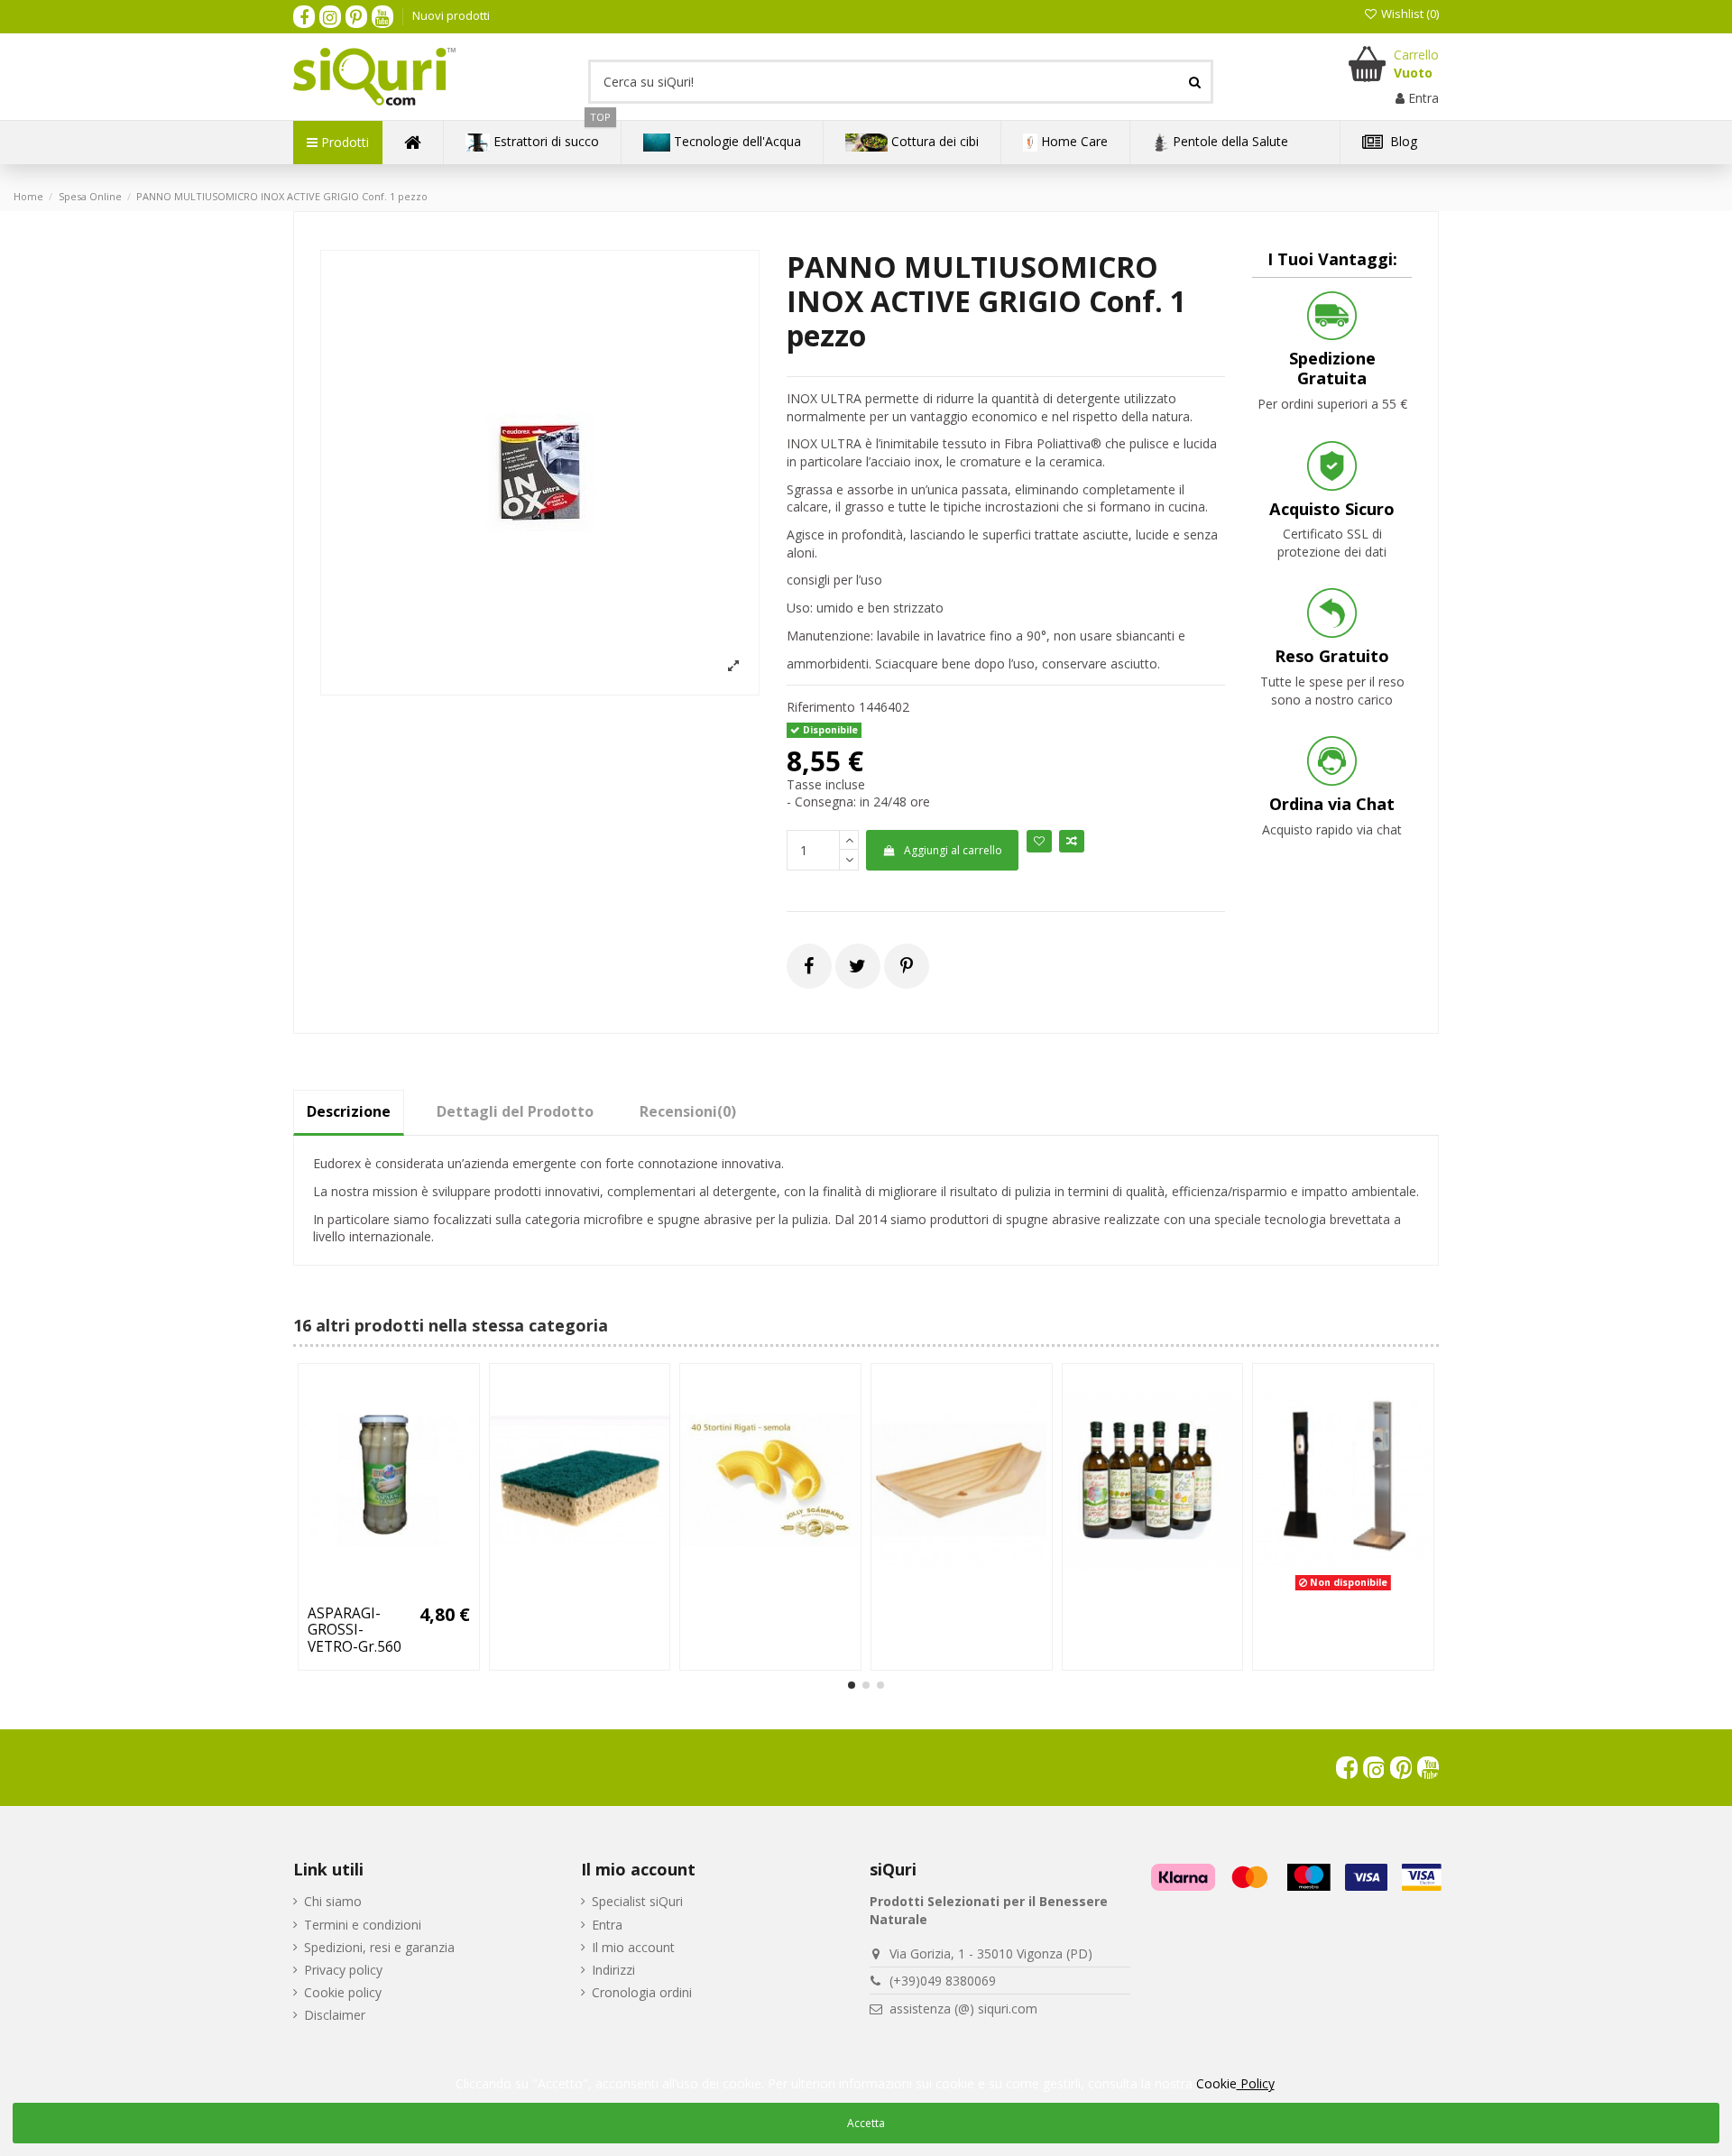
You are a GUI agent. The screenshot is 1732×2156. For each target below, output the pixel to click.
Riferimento (821, 707)
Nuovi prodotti (451, 15)
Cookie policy (343, 1992)
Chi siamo (333, 1901)
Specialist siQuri (637, 1901)
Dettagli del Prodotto (515, 1111)
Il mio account (633, 1947)
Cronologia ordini (642, 1992)
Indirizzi (613, 1970)
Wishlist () (1409, 14)
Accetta (866, 2123)
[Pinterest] (907, 966)
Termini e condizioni (363, 1925)
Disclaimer (335, 2015)
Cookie (1235, 2083)
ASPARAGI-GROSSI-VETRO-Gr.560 (355, 1630)
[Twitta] (857, 966)
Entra (607, 1925)
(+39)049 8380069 (943, 1981)
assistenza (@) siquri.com (963, 2009)
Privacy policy (343, 1970)
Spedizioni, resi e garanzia (379, 1947)
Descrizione (349, 1111)
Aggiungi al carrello (953, 850)
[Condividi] (809, 966)
